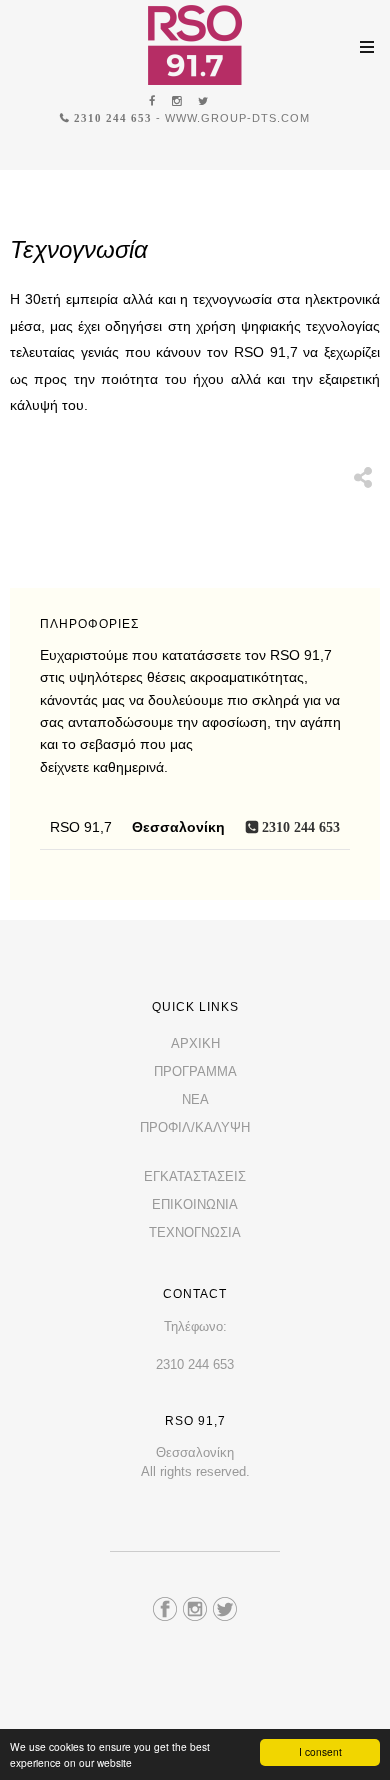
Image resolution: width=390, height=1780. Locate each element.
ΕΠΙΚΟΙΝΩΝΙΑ (195, 1204)
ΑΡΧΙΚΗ (195, 1043)
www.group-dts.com (237, 118)
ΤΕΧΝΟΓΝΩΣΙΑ (195, 1232)
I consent (320, 1751)
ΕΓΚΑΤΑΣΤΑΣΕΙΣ (195, 1176)
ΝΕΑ (195, 1099)
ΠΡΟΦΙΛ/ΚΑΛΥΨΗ (195, 1127)
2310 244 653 (111, 117)
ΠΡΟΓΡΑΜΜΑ (195, 1071)
